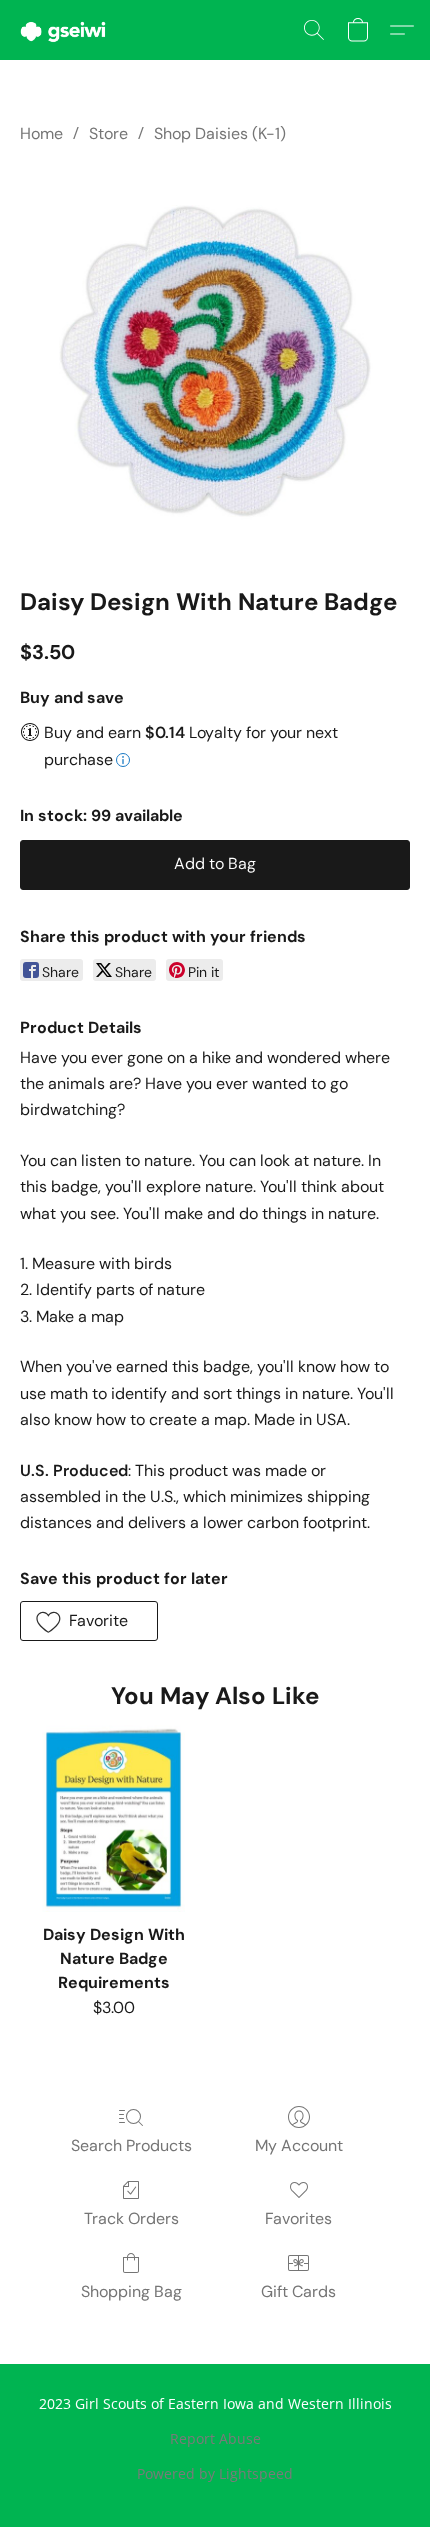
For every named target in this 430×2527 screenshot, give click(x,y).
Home (41, 133)
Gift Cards (298, 2291)
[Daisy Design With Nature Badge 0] (215, 361)
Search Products (131, 2145)
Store (108, 133)
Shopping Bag (131, 2291)
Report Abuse (215, 2438)
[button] (65, 30)
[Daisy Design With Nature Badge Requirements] (113, 1818)
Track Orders (131, 2218)
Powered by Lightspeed (215, 2473)
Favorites (298, 2218)
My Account (299, 2145)
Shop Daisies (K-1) (220, 133)
